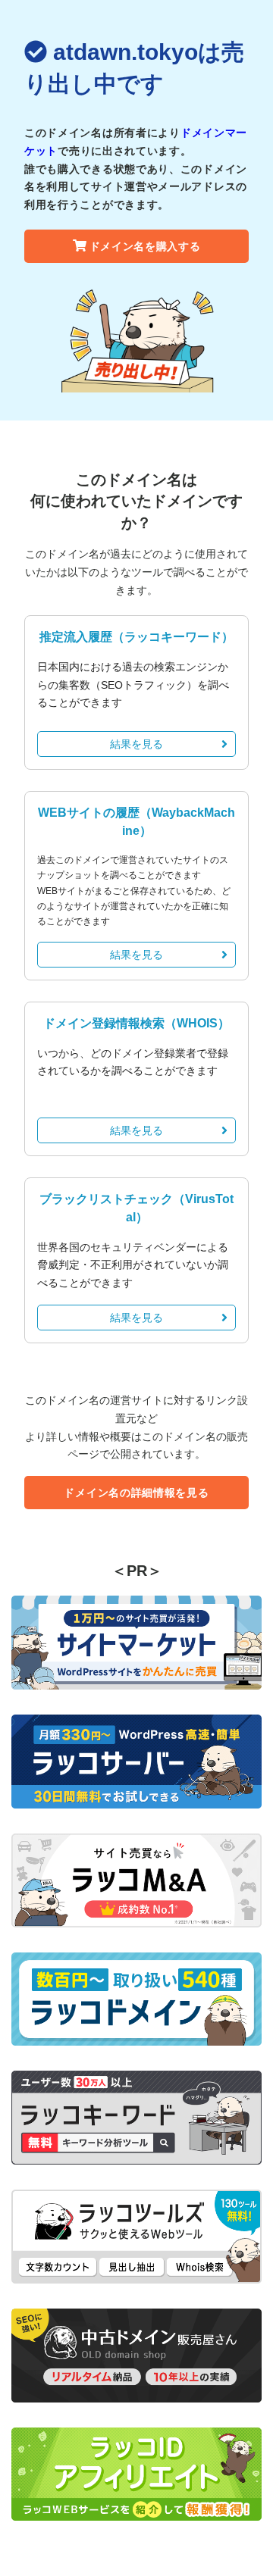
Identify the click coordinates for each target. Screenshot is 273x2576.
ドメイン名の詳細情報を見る (136, 1493)
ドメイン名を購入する (145, 246)
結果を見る (136, 744)
